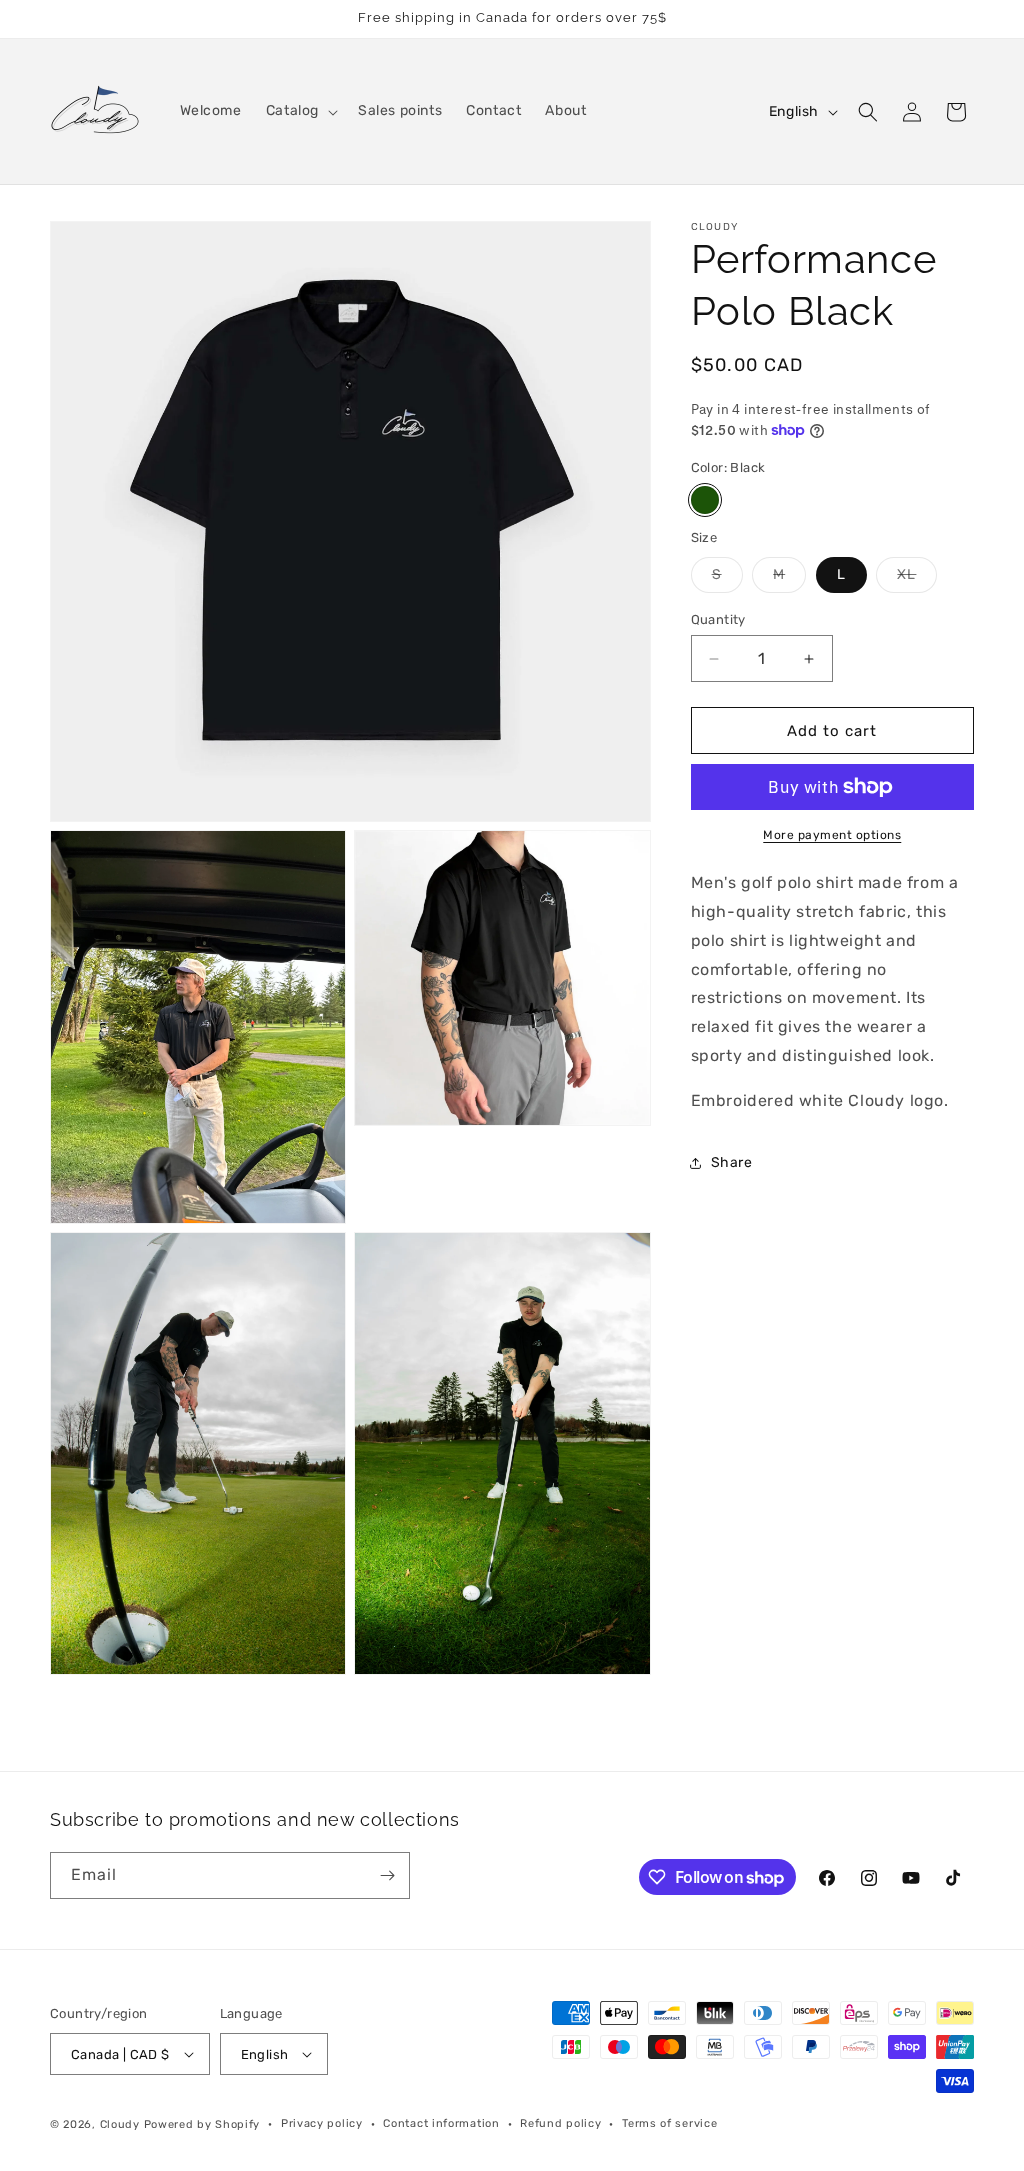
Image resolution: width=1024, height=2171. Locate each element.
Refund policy (560, 2123)
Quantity (718, 619)
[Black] (705, 500)
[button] (300, 111)
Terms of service (669, 2123)
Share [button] (732, 1162)
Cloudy (120, 2124)
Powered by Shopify (202, 2124)
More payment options (832, 835)
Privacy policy (322, 2123)
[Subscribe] (387, 1875)
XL (917, 579)
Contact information (441, 2123)
